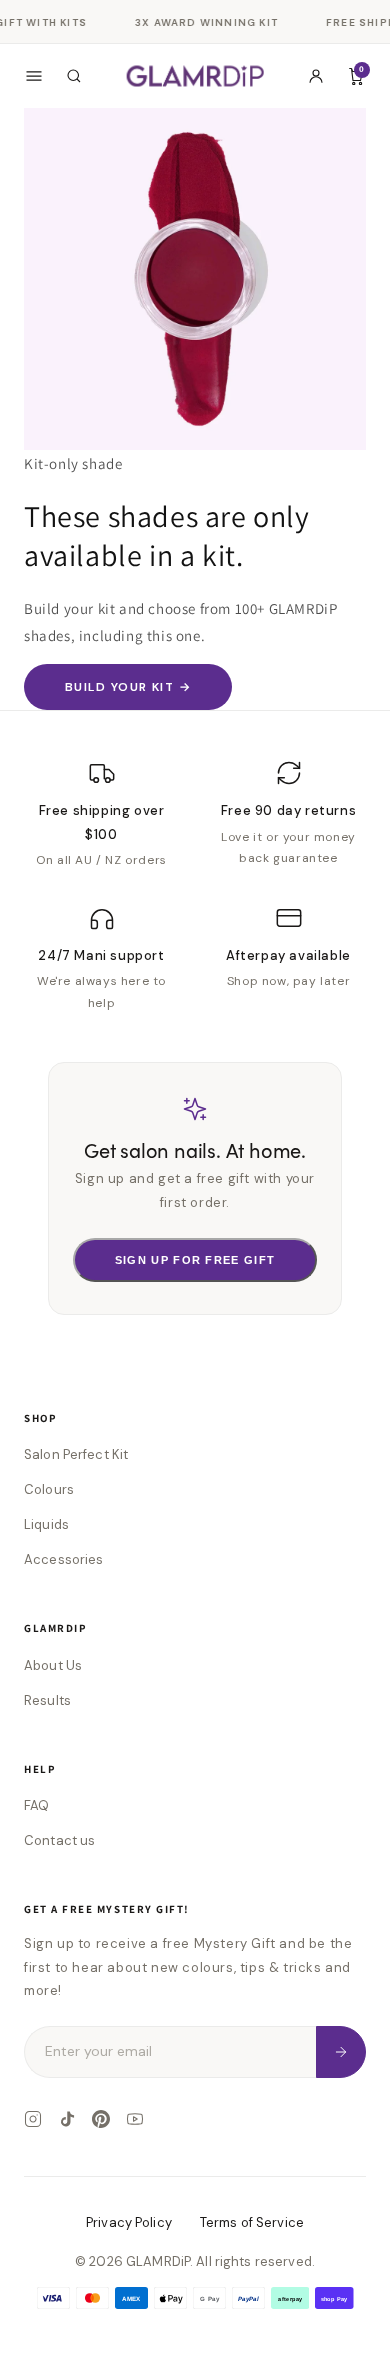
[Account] (316, 76)
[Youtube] (135, 2119)
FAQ (36, 1805)
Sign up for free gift (195, 1260)
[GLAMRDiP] (195, 75)
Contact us (59, 1840)
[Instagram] (33, 2119)
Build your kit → (128, 687)
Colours (49, 1489)
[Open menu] (34, 76)
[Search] (74, 76)
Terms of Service (252, 2222)
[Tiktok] (67, 2119)
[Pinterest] (101, 2119)
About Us (53, 1665)
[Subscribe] (341, 2051)
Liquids (46, 1524)
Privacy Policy (129, 2222)
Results (47, 1700)
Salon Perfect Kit (76, 1454)
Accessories (63, 1559)
